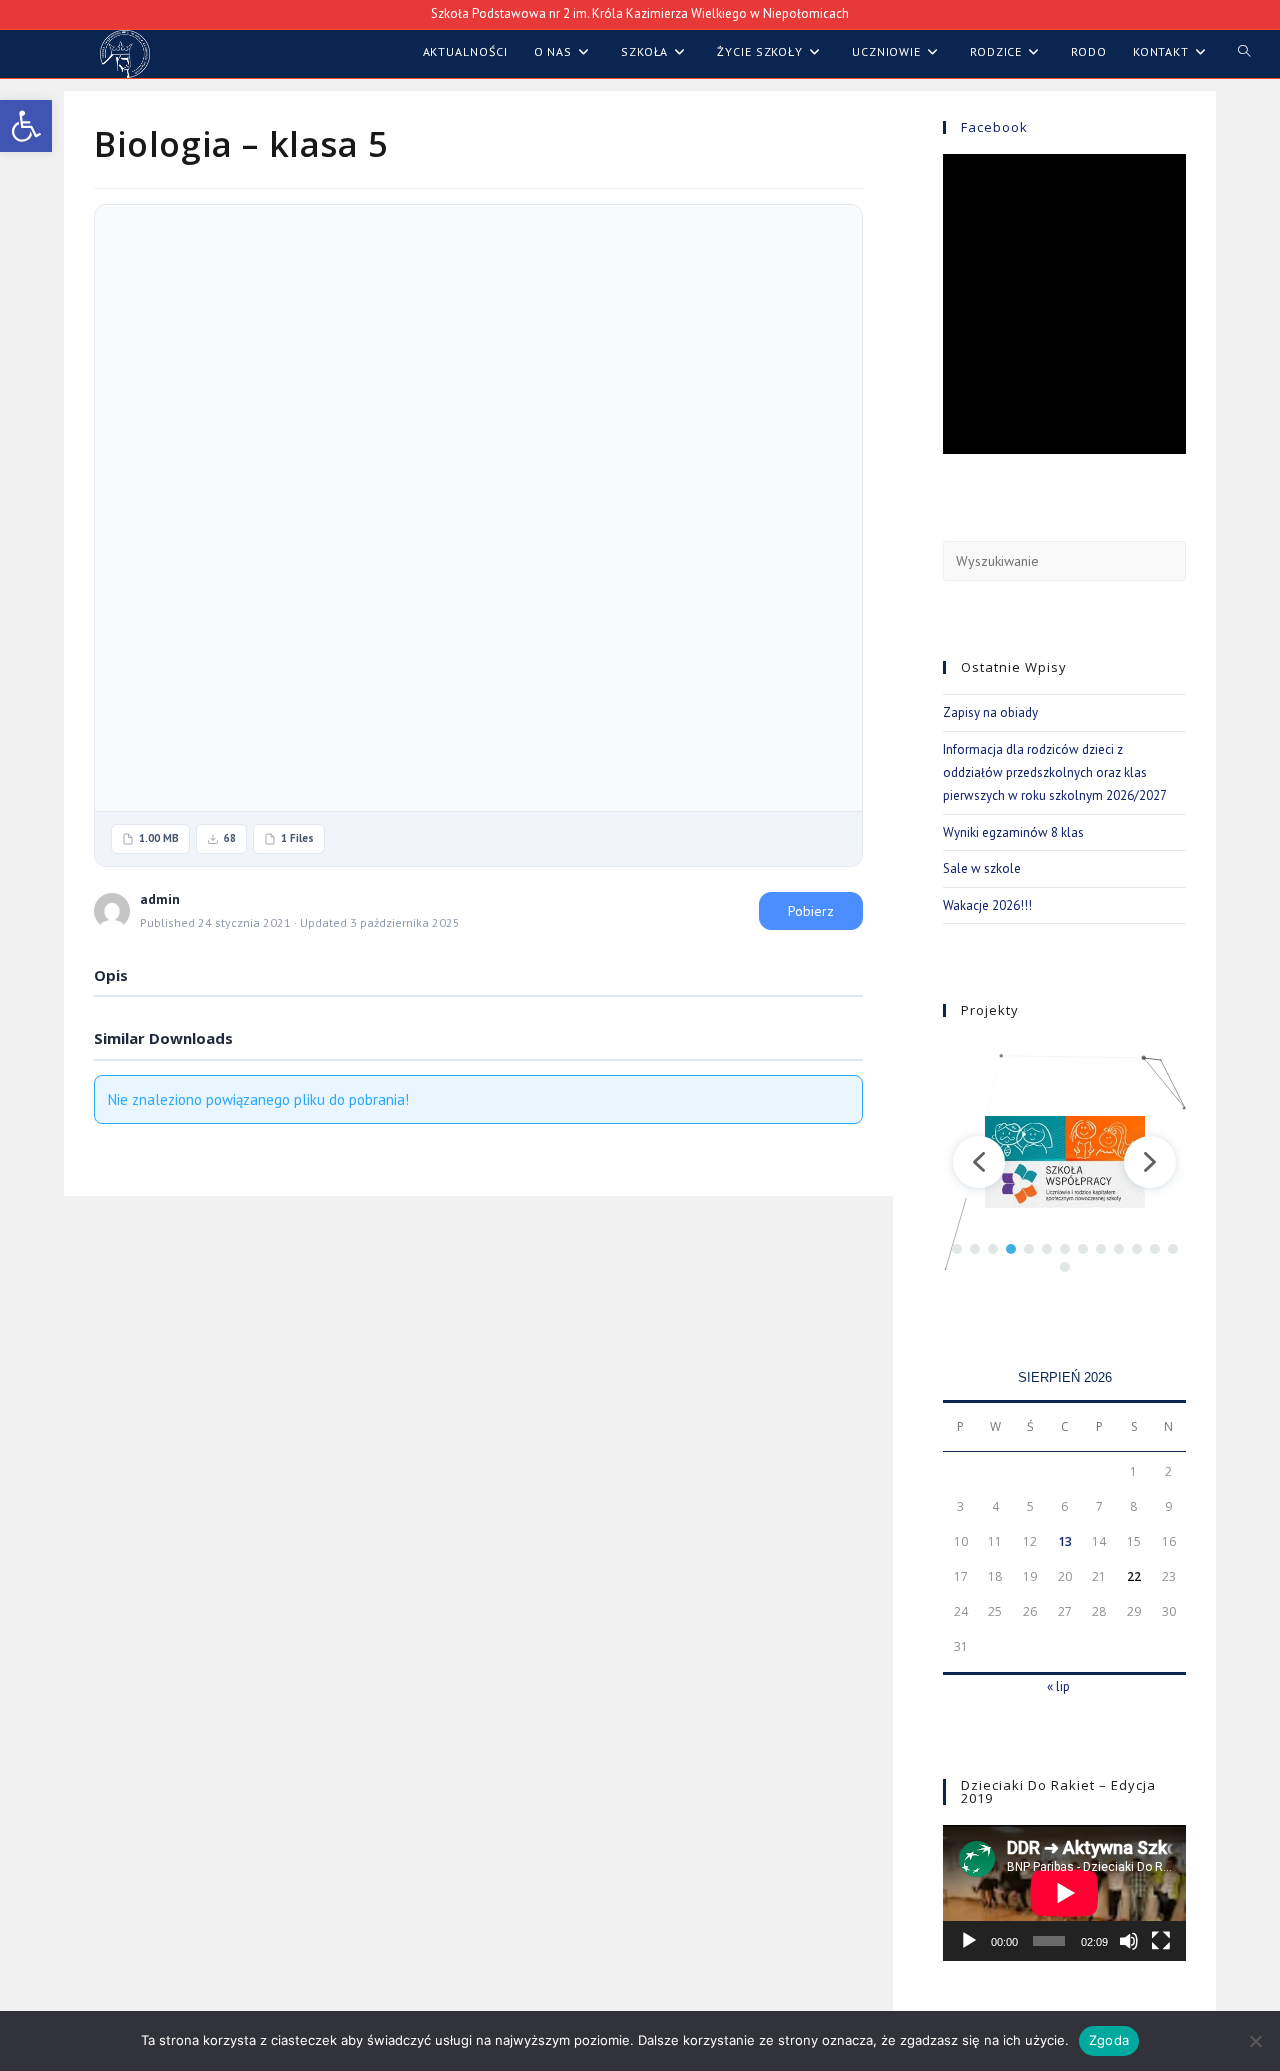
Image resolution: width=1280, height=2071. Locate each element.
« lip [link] (1058, 1686)
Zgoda (1109, 2040)
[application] (1064, 1893)
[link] (26, 126)
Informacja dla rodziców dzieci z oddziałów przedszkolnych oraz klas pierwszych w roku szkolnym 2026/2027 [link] (1055, 773)
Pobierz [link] (811, 911)
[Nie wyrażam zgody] (1255, 2041)
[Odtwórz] (969, 1941)
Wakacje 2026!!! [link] (987, 905)
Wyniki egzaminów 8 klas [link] (1013, 832)
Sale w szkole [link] (982, 868)
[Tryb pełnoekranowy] (1161, 1941)
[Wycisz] (1129, 1941)
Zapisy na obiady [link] (990, 712)
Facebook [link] (994, 127)
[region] (1064, 1161)
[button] (979, 1162)
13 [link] (1065, 1541)
